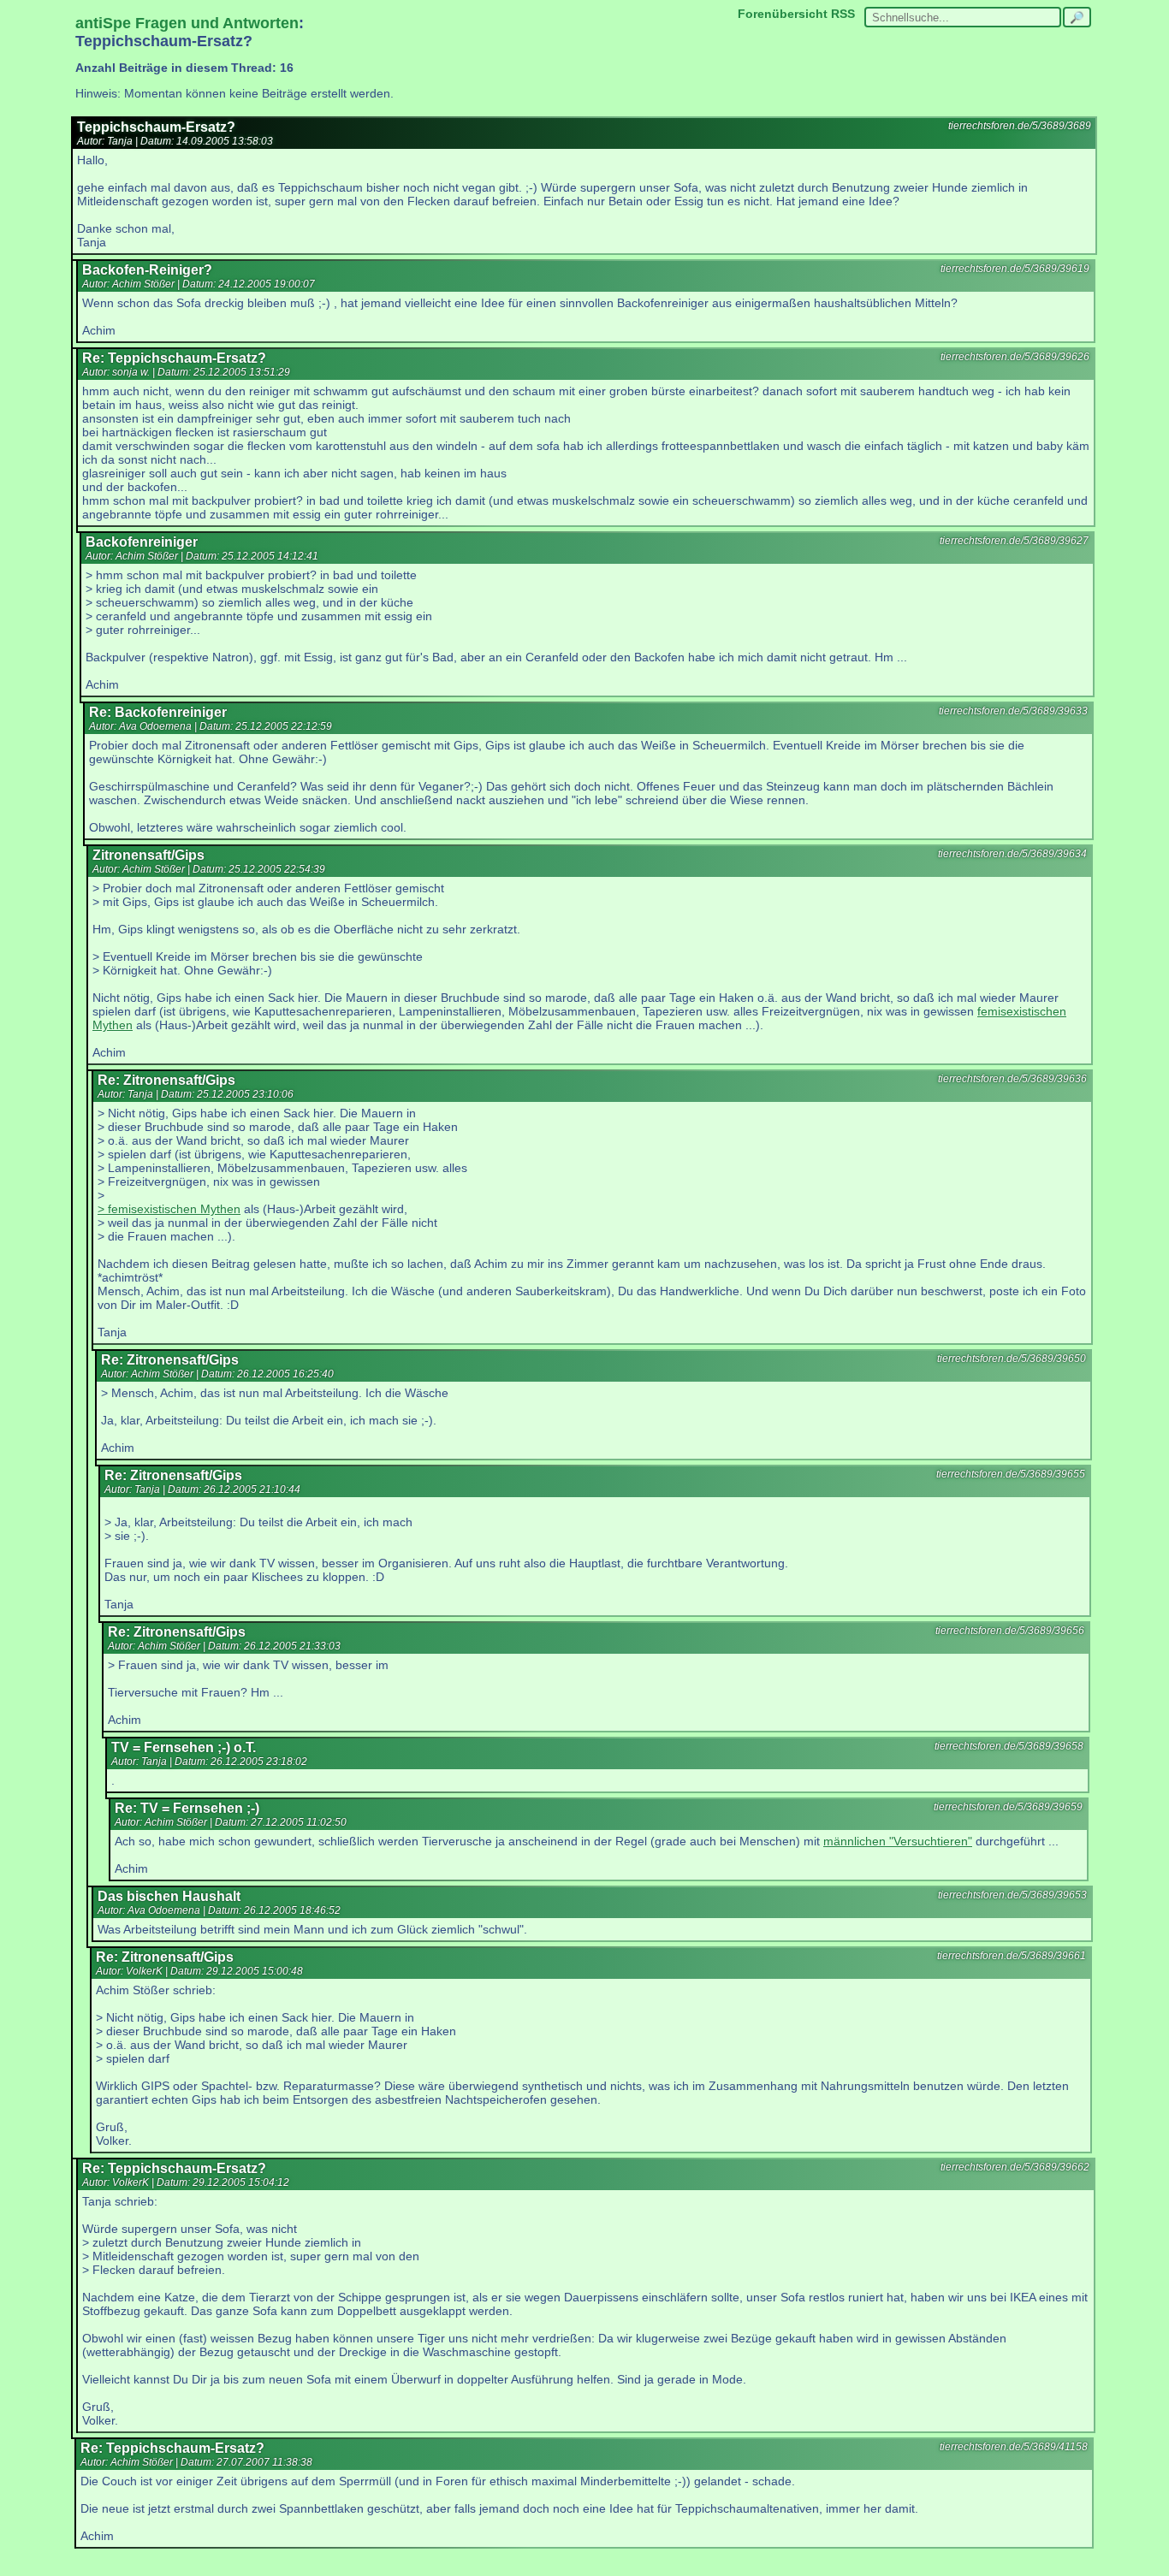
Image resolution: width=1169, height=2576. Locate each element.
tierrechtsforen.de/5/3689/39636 (1012, 1079)
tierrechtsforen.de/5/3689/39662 (1015, 2167)
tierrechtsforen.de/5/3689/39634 (1012, 854)
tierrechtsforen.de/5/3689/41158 (1014, 2447)
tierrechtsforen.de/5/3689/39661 (1012, 1956)
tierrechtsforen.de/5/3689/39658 (1009, 1746)
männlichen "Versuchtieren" (898, 1841)
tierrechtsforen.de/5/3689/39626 (1015, 357)
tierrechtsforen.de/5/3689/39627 (1014, 541)
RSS (843, 14)
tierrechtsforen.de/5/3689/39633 (1013, 711)
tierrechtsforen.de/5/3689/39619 (1015, 269)
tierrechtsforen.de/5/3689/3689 (1020, 126)
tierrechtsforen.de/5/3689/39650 (1012, 1359)
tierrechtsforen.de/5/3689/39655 (1011, 1474)
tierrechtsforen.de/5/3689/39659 (1008, 1807)
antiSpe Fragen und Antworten (187, 23)
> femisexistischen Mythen (169, 1209)
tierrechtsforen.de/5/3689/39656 (1010, 1631)
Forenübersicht (783, 14)
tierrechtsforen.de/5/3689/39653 (1012, 1895)
